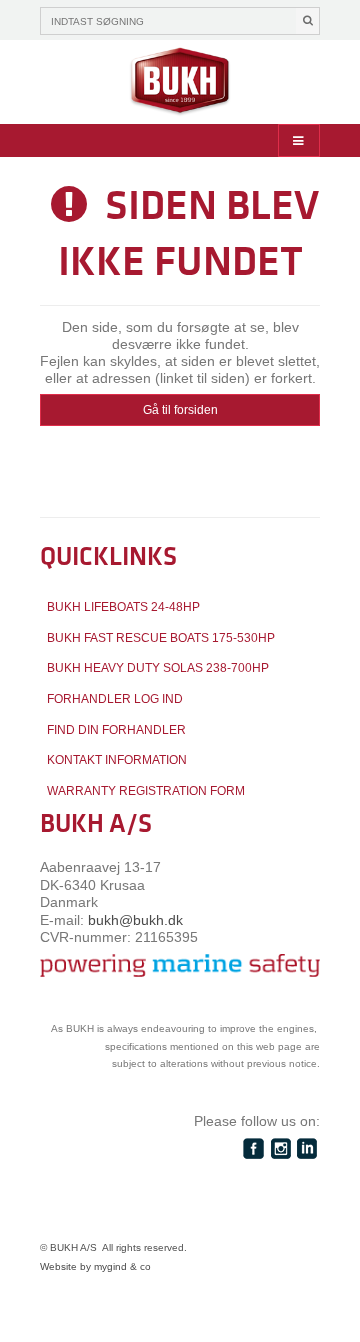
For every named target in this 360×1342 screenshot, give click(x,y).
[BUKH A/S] (180, 82)
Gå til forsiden (180, 410)
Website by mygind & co (95, 1266)
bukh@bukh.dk (135, 920)
